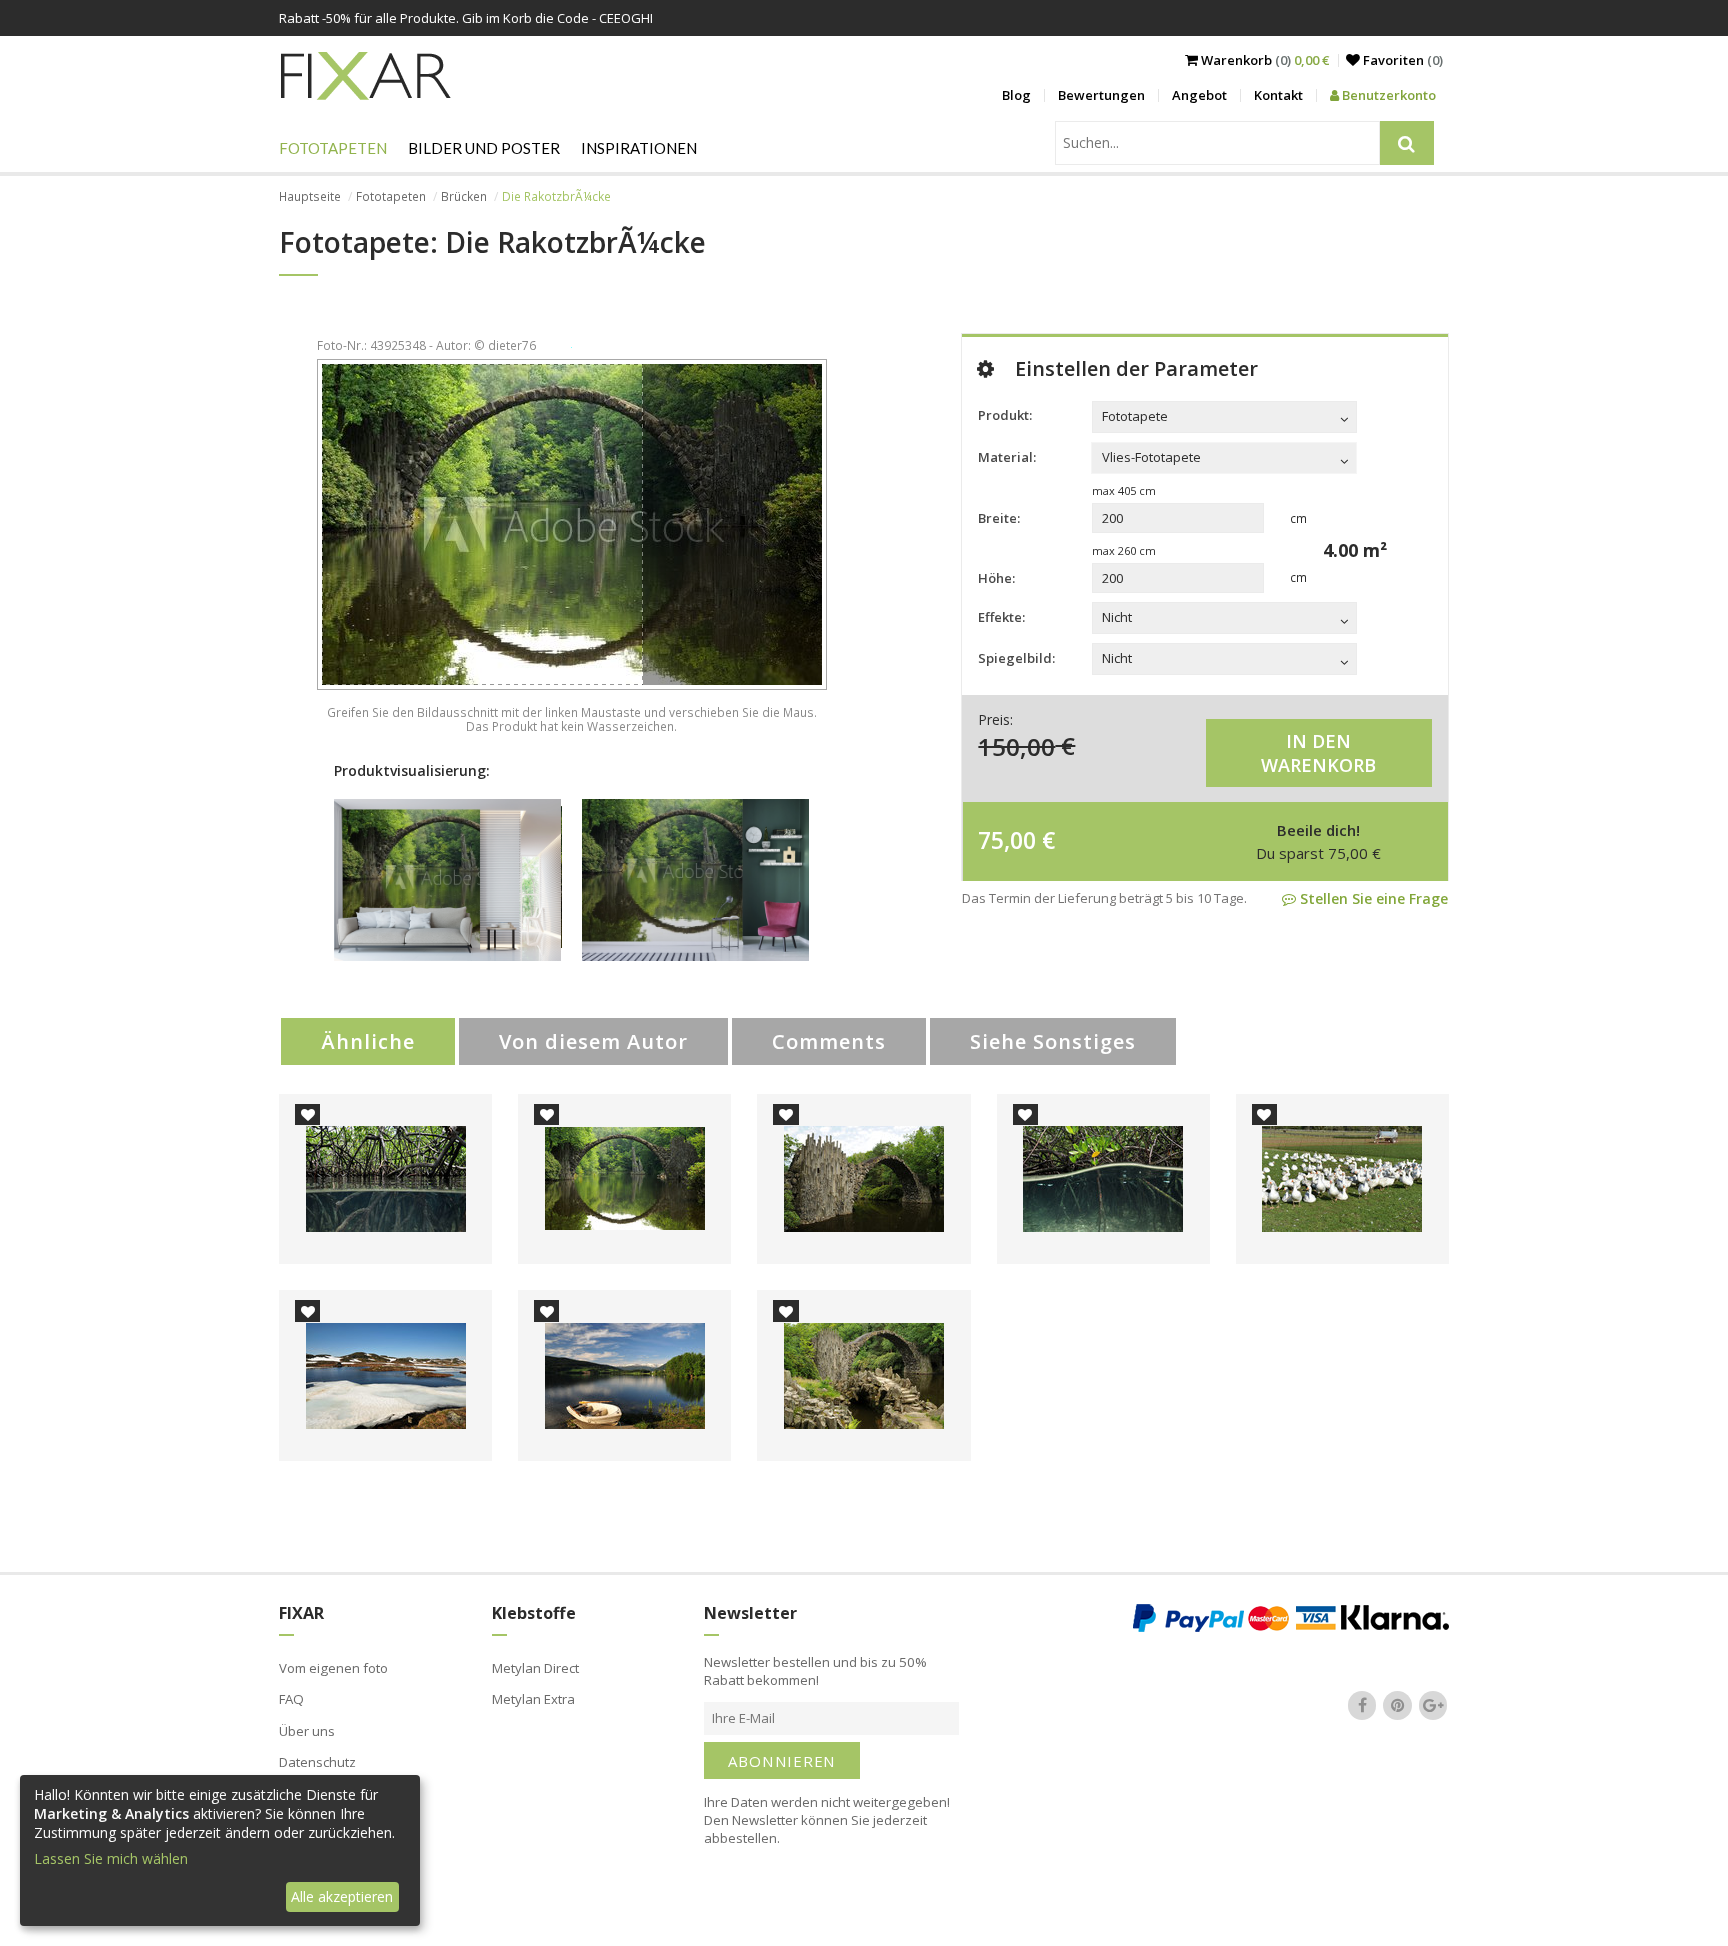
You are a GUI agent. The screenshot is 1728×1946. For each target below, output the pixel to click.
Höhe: (996, 578)
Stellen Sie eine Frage (1372, 898)
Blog (1016, 95)
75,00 (1007, 840)
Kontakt (1278, 95)
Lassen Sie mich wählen (111, 1858)
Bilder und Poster (484, 148)
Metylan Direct (535, 1668)
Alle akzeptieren (342, 1896)
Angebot (1199, 95)
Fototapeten (333, 148)
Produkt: (1005, 415)
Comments (829, 1041)
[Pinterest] (1398, 1706)
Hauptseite (310, 196)
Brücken (464, 196)
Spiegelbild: (1016, 658)
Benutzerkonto (1387, 95)
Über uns (307, 1731)
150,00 (1016, 745)
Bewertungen (1101, 95)
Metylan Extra (533, 1699)
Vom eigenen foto (333, 1668)
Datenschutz (317, 1762)
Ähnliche (368, 1041)
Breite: (999, 518)
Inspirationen (639, 148)
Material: (1007, 457)
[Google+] (1433, 1706)
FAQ (291, 1699)
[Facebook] (1362, 1706)
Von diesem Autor (593, 1041)
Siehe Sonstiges (1053, 1041)
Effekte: (1001, 617)
